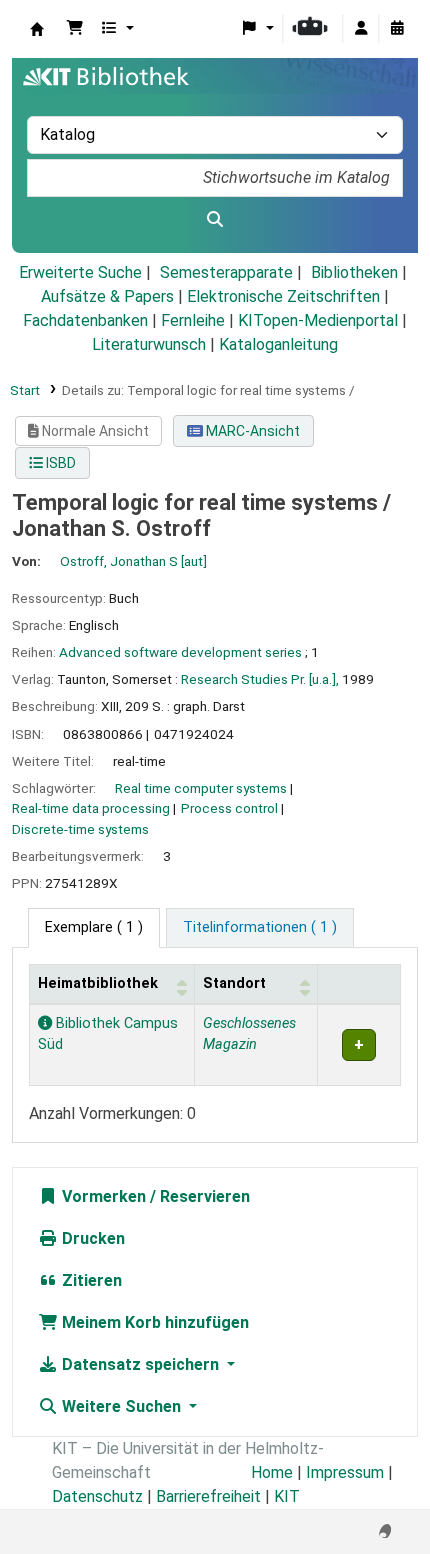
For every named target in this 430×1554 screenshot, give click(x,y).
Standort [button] (234, 983)
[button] (75, 29)
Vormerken (102, 1196)
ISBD (59, 463)
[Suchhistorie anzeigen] (397, 29)
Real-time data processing (91, 808)
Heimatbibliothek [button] (98, 983)
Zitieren (90, 1280)
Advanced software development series (180, 652)
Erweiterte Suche (80, 272)
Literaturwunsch (149, 344)
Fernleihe (193, 320)
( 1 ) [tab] (94, 927)
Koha (37, 29)
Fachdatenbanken (85, 320)
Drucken (91, 1238)
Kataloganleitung (278, 344)
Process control (229, 808)
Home (272, 1472)
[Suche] (215, 220)
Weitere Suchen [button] (121, 1406)
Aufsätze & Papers (107, 296)
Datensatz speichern (140, 1364)
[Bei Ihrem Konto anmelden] (361, 29)
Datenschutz (97, 1496)
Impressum (345, 1472)
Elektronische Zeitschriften (283, 296)
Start (25, 390)
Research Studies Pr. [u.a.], (260, 679)
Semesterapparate (226, 272)
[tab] (260, 928)
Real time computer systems (201, 788)
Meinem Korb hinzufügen (153, 1322)
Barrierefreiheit (208, 1496)
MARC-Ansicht (251, 431)
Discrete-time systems (80, 829)
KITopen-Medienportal (318, 320)
